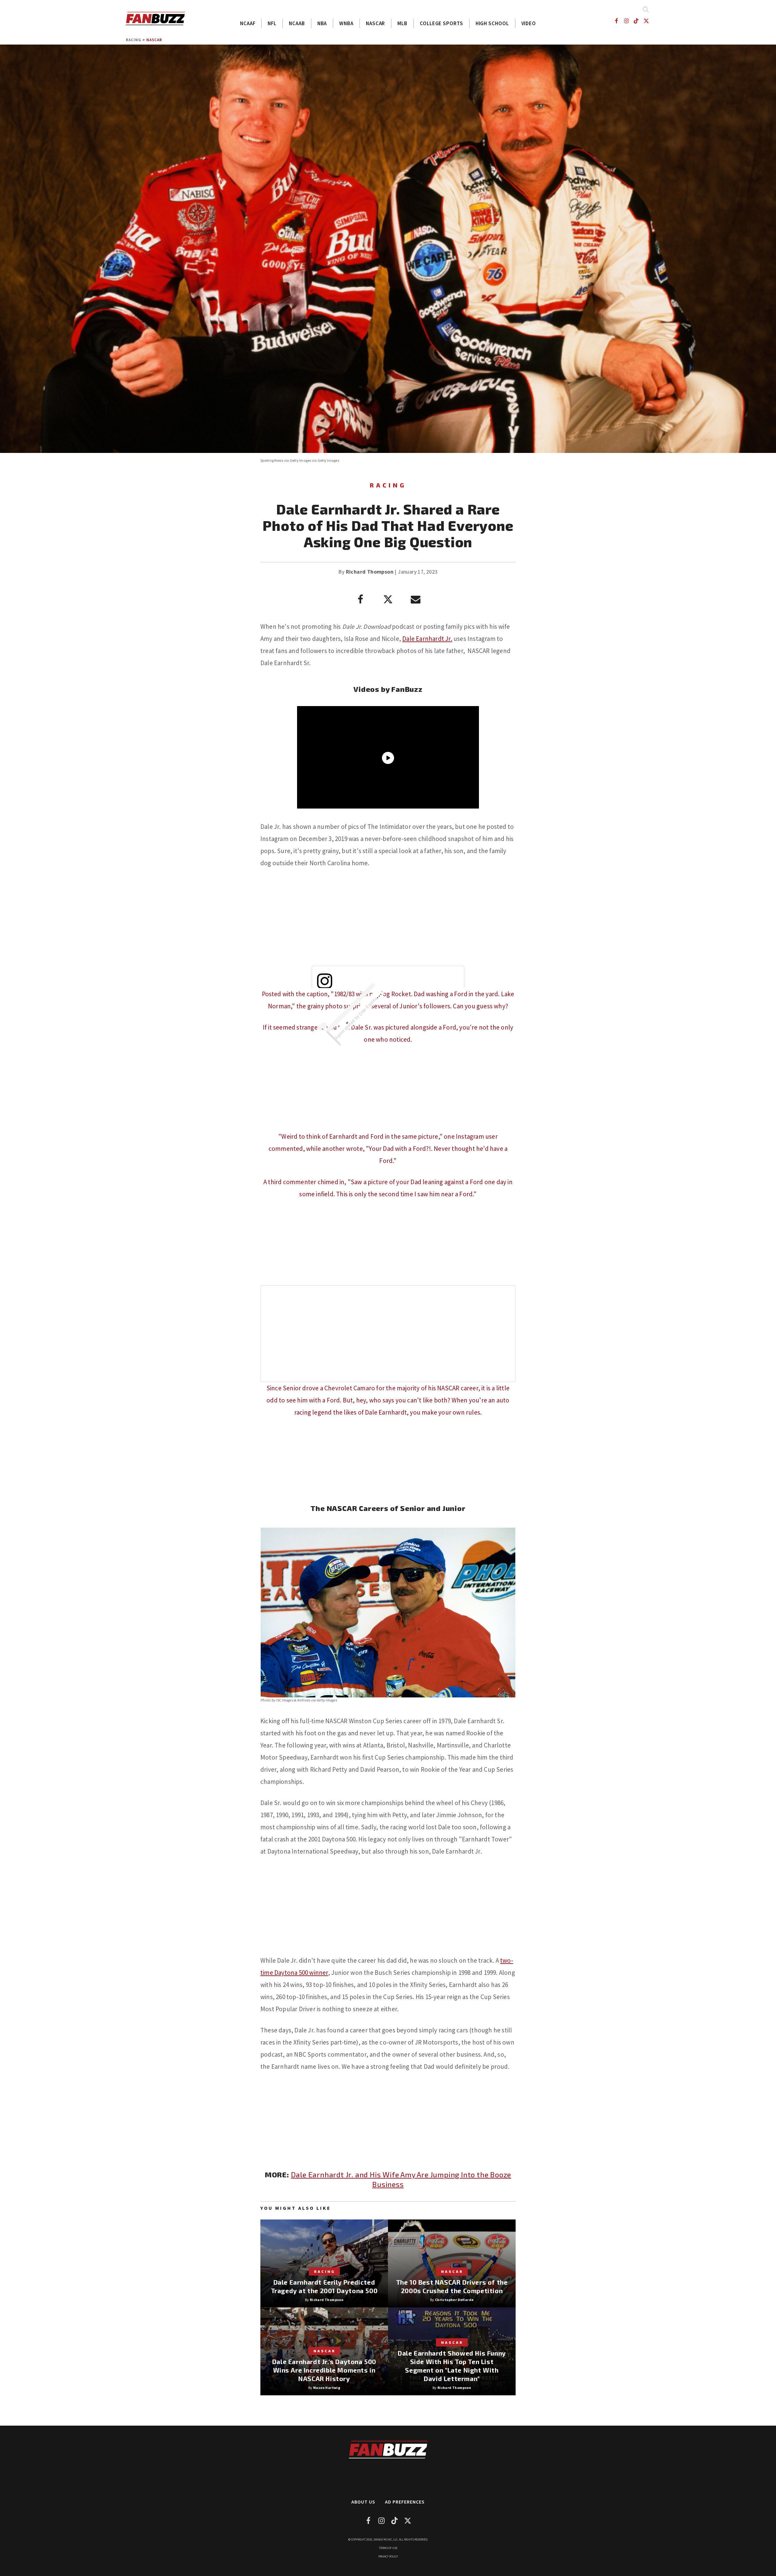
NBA (322, 23)
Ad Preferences (405, 2502)
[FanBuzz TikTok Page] (636, 21)
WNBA (346, 23)
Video (529, 23)
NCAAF (248, 23)
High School (492, 23)
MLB (402, 23)
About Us (363, 2502)
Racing (134, 40)
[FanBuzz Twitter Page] (646, 21)
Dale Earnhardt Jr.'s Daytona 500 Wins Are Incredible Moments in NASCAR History (324, 2370)
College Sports (442, 23)
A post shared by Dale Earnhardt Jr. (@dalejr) (367, 1007)
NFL (272, 23)
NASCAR (375, 23)
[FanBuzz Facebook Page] (616, 21)
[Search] (646, 9)
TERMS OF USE (388, 2548)
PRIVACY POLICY (388, 2556)
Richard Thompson (370, 572)
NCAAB (297, 23)
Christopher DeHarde (454, 2300)
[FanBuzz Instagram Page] (626, 21)
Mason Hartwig (327, 2388)
